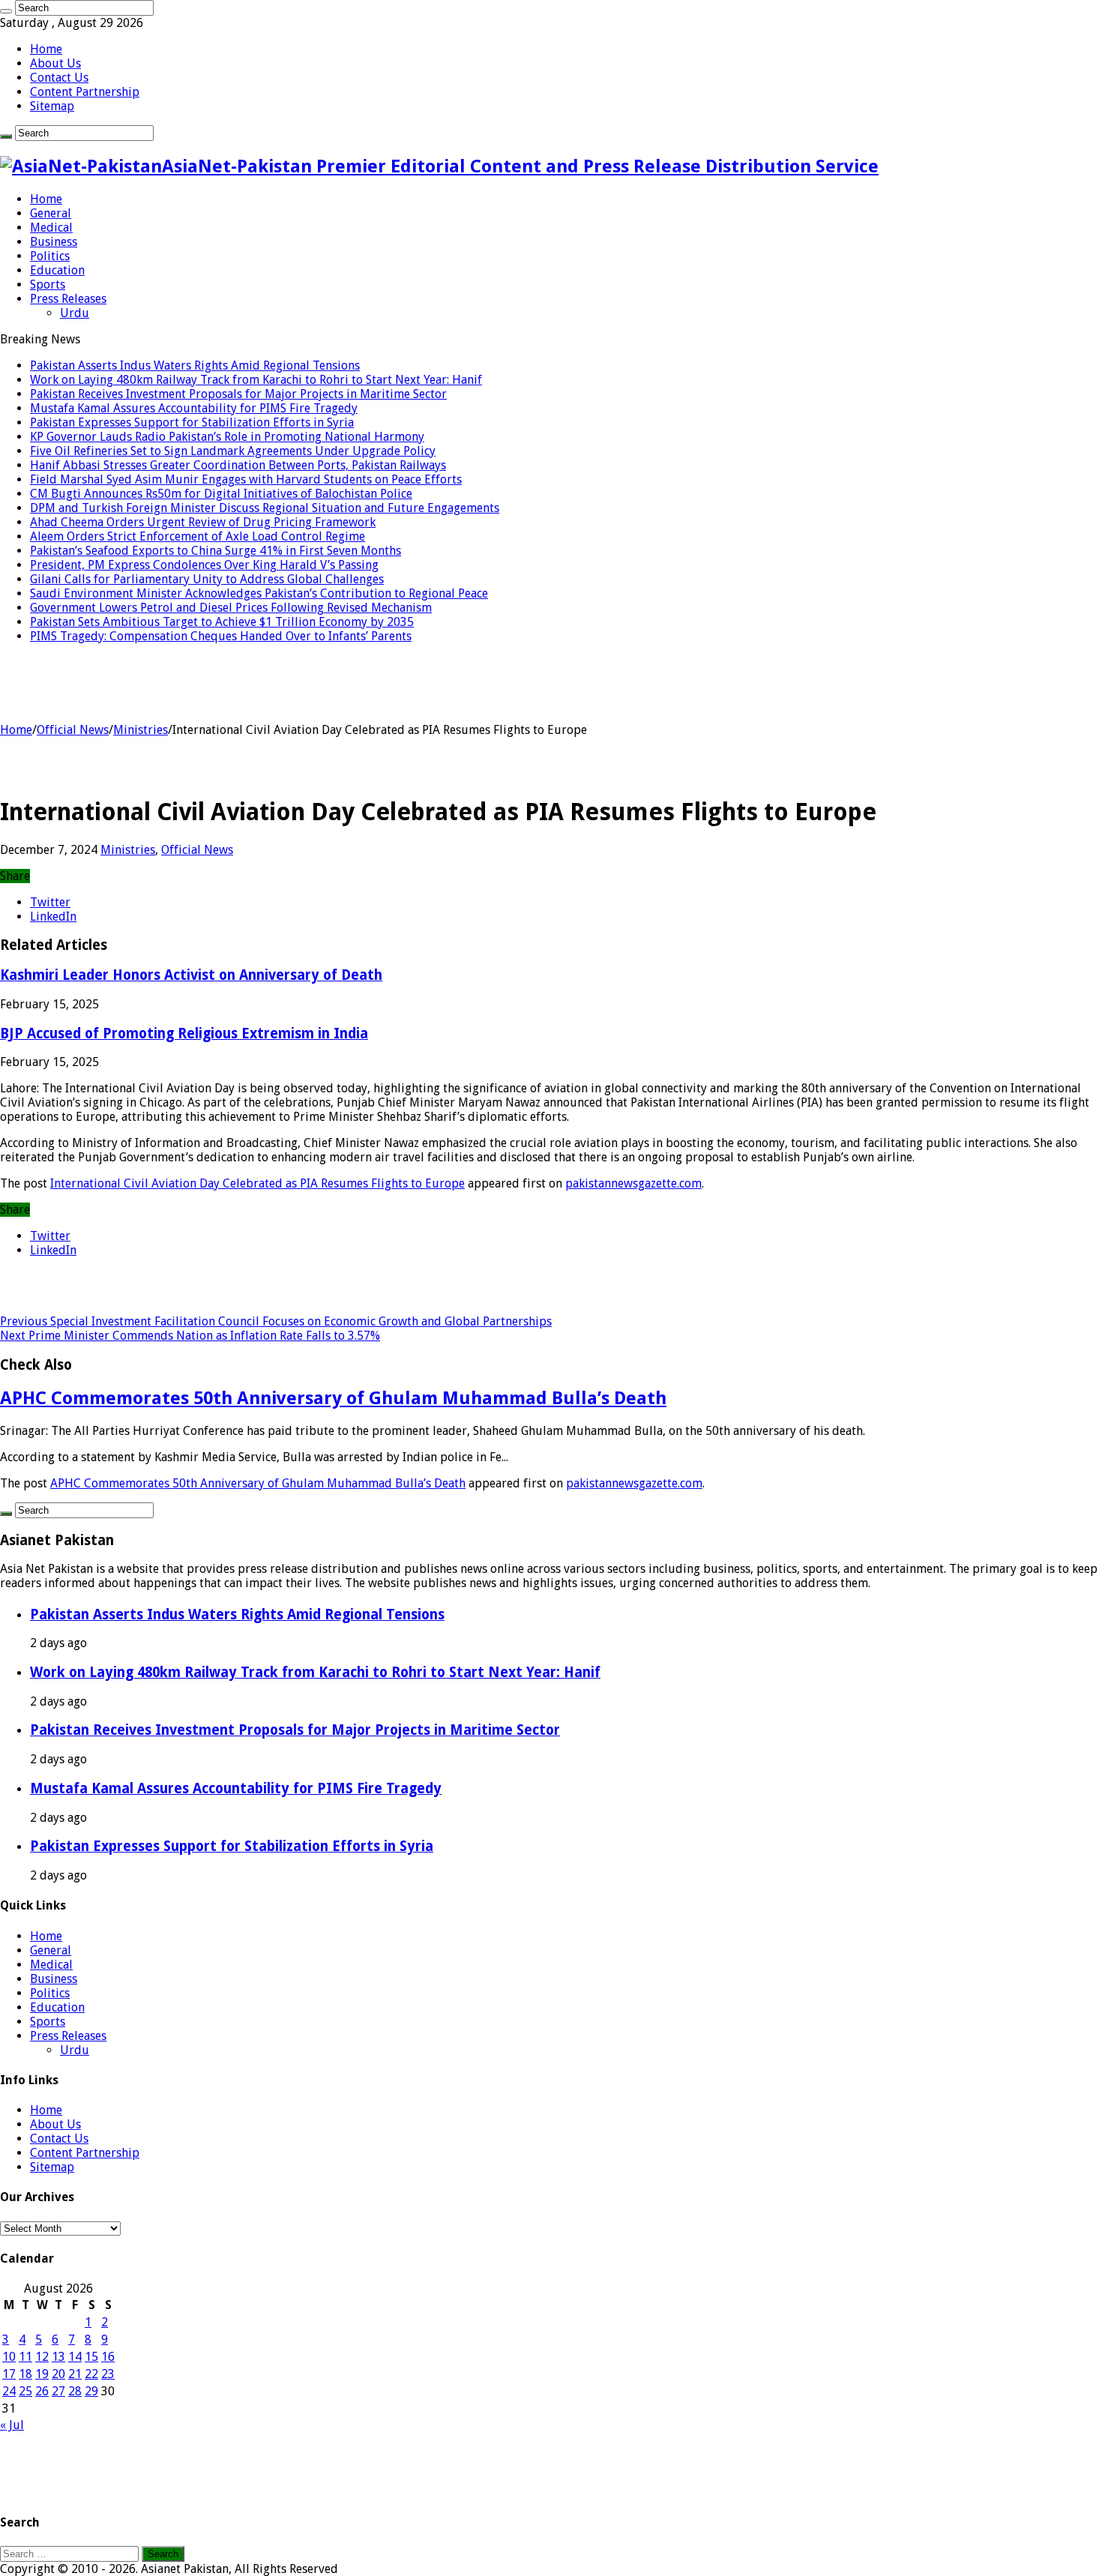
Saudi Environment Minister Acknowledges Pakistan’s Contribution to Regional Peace (259, 593)
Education (57, 270)
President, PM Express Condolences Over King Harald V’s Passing (204, 565)
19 (42, 2374)
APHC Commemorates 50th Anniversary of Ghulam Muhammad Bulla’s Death (333, 1398)
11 (25, 2357)
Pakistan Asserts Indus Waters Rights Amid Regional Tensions (195, 365)
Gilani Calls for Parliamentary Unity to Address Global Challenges (207, 579)
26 (42, 2391)
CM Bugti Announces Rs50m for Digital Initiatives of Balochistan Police (221, 494)
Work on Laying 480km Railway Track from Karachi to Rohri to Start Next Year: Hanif (256, 380)
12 (42, 2357)
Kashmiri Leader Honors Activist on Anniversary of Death (191, 975)
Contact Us (59, 78)
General (51, 213)
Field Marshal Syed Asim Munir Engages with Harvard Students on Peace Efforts (246, 479)
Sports (48, 285)
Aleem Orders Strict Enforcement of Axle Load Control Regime (198, 536)
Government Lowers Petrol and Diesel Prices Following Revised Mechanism (231, 608)
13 (58, 2357)
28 (75, 2391)
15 (91, 2357)
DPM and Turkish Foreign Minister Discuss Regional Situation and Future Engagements (265, 508)
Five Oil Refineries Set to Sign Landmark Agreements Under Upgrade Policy (233, 451)
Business (54, 242)
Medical (51, 228)
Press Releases (68, 299)
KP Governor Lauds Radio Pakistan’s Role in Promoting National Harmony (227, 437)
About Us (55, 63)
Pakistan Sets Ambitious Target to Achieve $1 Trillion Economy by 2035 (222, 622)
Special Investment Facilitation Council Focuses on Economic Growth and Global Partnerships (276, 1321)
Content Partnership (85, 92)
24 (9, 2391)
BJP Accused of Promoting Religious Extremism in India (184, 1033)
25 (25, 2391)
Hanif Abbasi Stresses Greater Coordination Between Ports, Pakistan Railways (238, 465)
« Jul (12, 2425)
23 (108, 2374)
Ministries (141, 730)
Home (46, 49)
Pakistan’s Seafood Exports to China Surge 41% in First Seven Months (216, 551)
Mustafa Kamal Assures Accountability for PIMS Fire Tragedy (194, 408)
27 (58, 2391)
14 (75, 2357)
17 (9, 2374)
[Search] (6, 11)
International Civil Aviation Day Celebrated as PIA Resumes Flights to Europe (258, 1183)
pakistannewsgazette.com (633, 1183)
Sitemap (52, 106)
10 (9, 2357)
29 (91, 2391)
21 (75, 2374)
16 (108, 2357)
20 (58, 2374)
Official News (73, 730)
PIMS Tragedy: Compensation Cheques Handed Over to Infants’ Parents (221, 636)
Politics (50, 256)
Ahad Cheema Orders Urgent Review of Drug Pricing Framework (203, 522)
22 (91, 2374)
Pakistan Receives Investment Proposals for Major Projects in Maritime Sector (238, 394)
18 (25, 2374)
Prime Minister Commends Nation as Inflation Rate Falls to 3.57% (190, 1336)
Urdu (75, 313)
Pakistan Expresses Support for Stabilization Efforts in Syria (192, 422)
